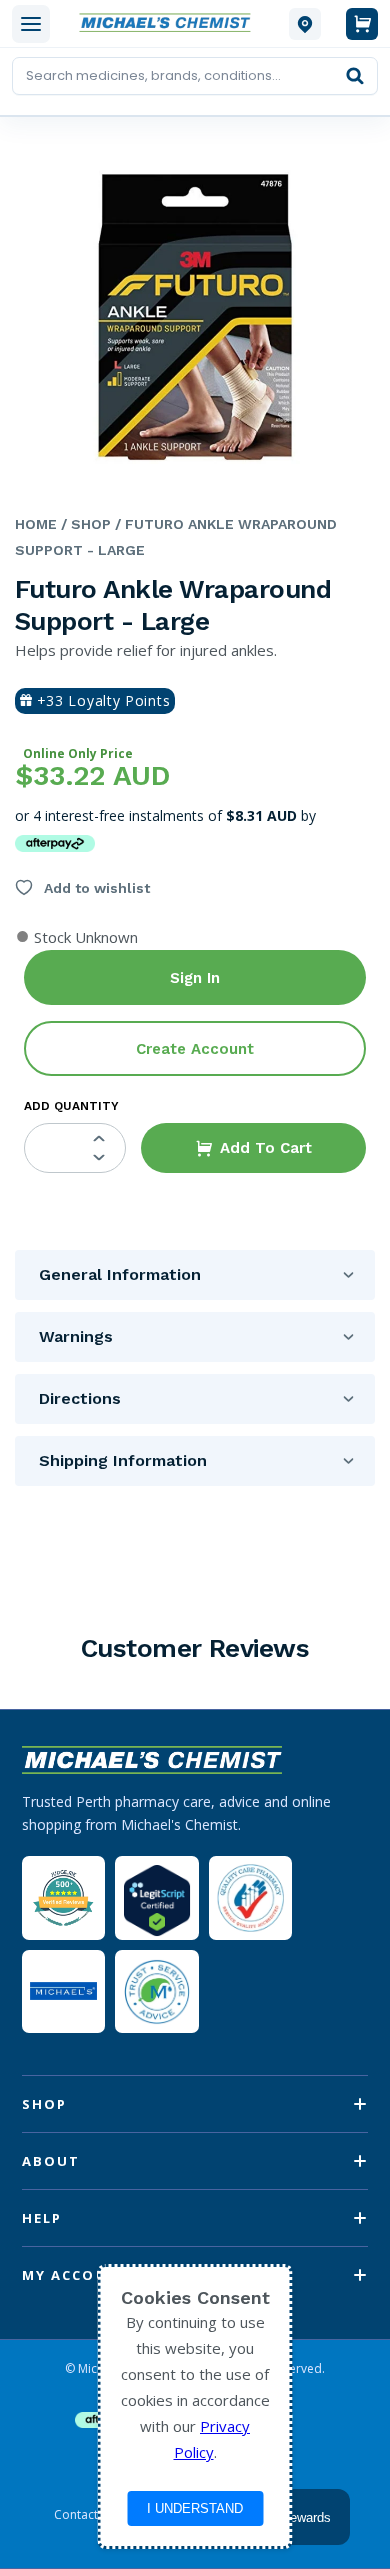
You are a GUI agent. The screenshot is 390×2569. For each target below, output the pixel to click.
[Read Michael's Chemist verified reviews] (63, 1898)
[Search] (355, 76)
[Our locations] (305, 24)
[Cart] (362, 24)
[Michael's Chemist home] (169, 23)
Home (36, 524)
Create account (195, 1049)
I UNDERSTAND (195, 2508)
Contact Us (85, 2515)
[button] (253, 1148)
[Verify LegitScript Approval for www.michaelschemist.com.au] (156, 1897)
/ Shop (84, 524)
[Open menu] (31, 24)
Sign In (195, 978)
